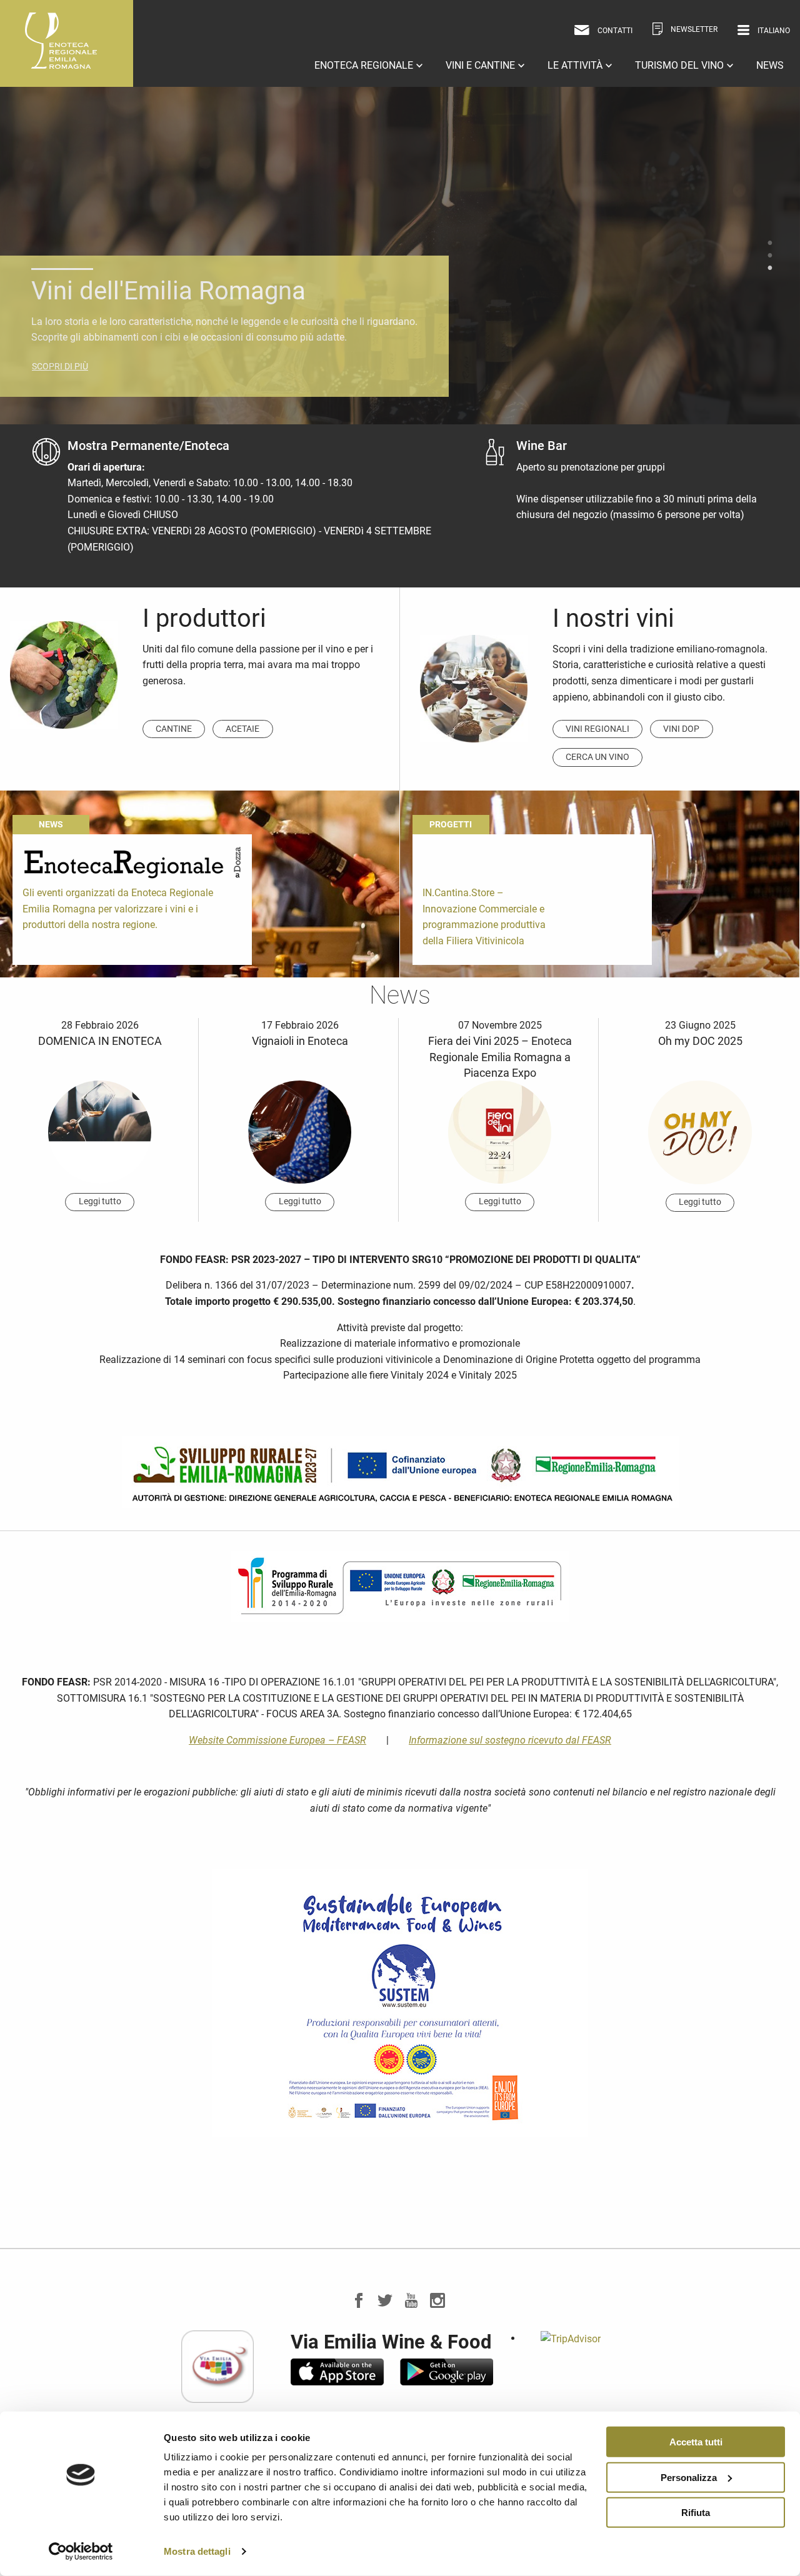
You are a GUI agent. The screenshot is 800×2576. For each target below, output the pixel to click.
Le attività (576, 65)
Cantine (174, 729)
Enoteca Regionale (365, 65)
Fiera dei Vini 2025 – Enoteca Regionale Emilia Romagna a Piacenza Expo (500, 1056)
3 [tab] (770, 268)
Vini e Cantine (482, 65)
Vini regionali (597, 729)
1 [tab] (770, 243)
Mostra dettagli (197, 2551)
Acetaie (242, 729)
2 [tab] (770, 256)
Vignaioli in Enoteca (300, 1041)
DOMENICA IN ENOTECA (100, 1041)
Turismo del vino (681, 65)
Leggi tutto (100, 1201)
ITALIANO (760, 50)
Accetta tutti (696, 2442)
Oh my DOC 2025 (700, 1041)
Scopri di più (60, 350)
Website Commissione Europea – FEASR (277, 1740)
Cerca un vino (597, 757)
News (770, 65)
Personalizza (689, 2477)
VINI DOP (681, 729)
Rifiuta (696, 2513)
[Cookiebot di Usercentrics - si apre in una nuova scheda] (81, 2552)
